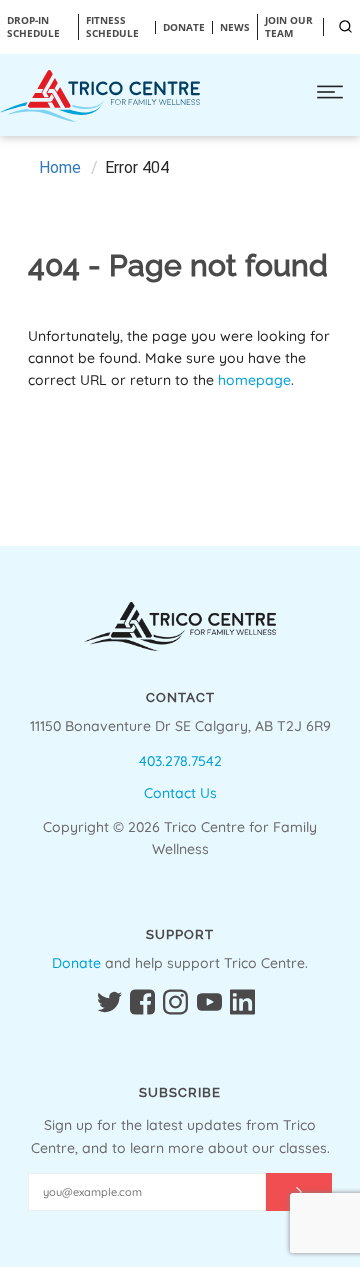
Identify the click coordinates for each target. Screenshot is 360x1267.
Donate (76, 963)
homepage (254, 380)
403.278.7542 (180, 761)
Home (60, 167)
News (235, 27)
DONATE (184, 27)
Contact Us (180, 793)
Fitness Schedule (112, 27)
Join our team (289, 27)
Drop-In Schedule (33, 27)
